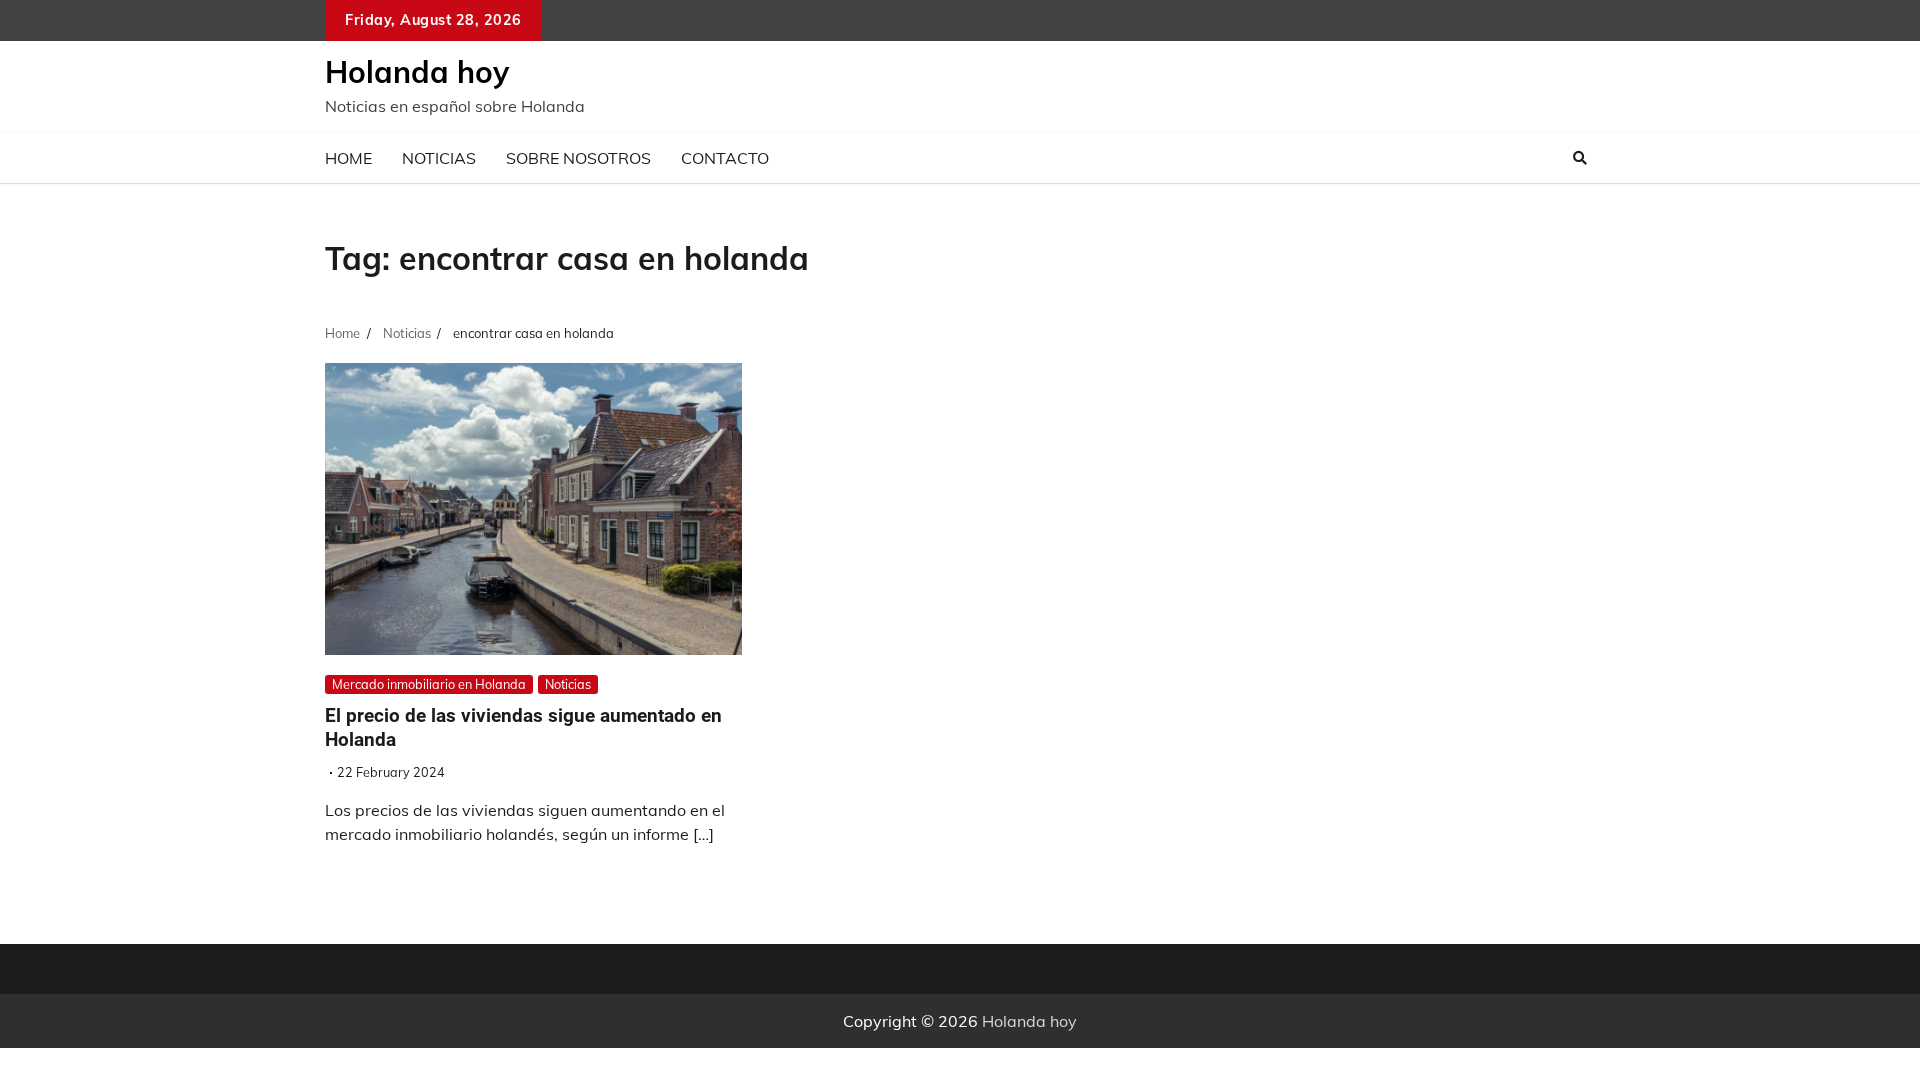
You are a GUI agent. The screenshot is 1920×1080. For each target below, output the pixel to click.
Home (348, 158)
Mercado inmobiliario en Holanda (429, 684)
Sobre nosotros (578, 158)
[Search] (1580, 158)
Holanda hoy (417, 72)
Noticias (439, 158)
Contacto (725, 158)
